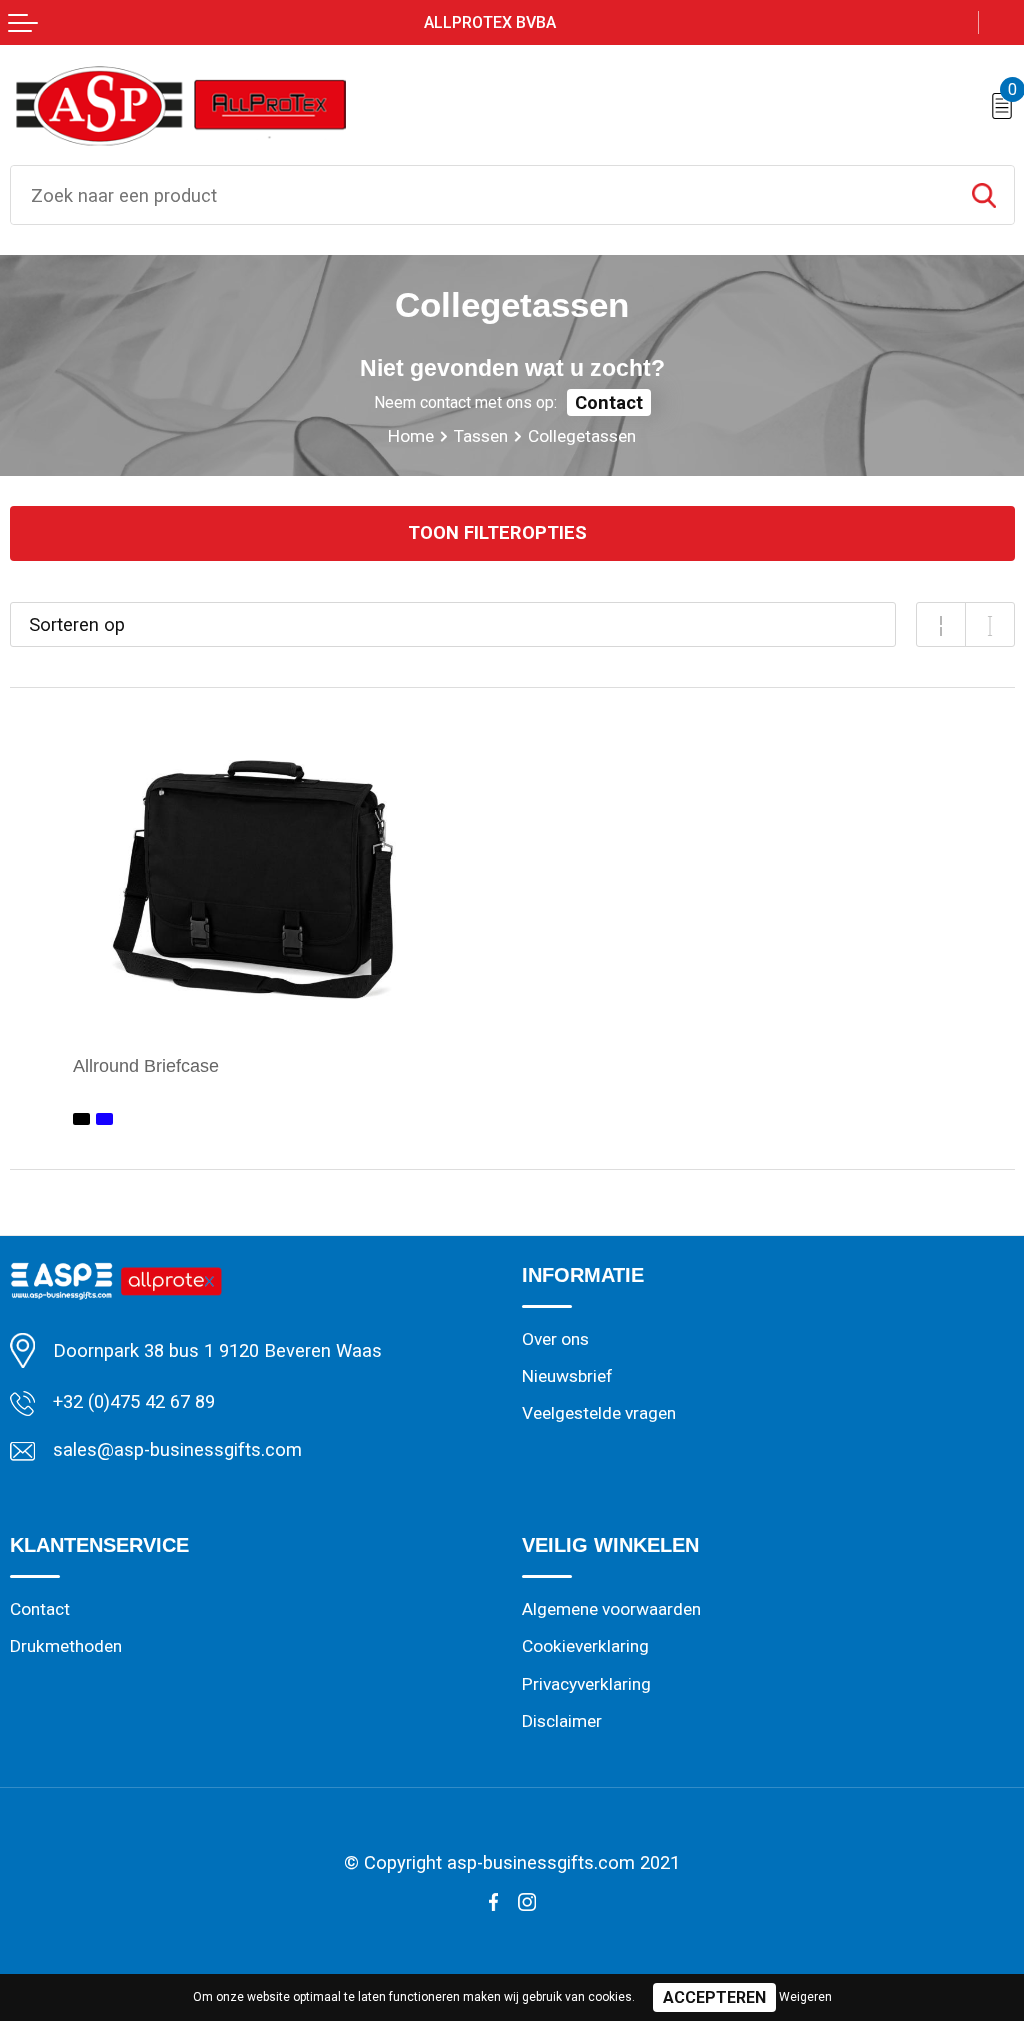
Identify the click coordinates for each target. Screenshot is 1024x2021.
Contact (609, 402)
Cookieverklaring (585, 1646)
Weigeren (805, 1997)
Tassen (481, 436)
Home (411, 436)
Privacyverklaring (586, 1684)
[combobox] (482, 195)
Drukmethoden (66, 1646)
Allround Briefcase (146, 1065)
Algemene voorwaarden (611, 1609)
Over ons (555, 1339)
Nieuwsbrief (567, 1376)
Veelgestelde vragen (599, 1413)
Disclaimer (562, 1721)
